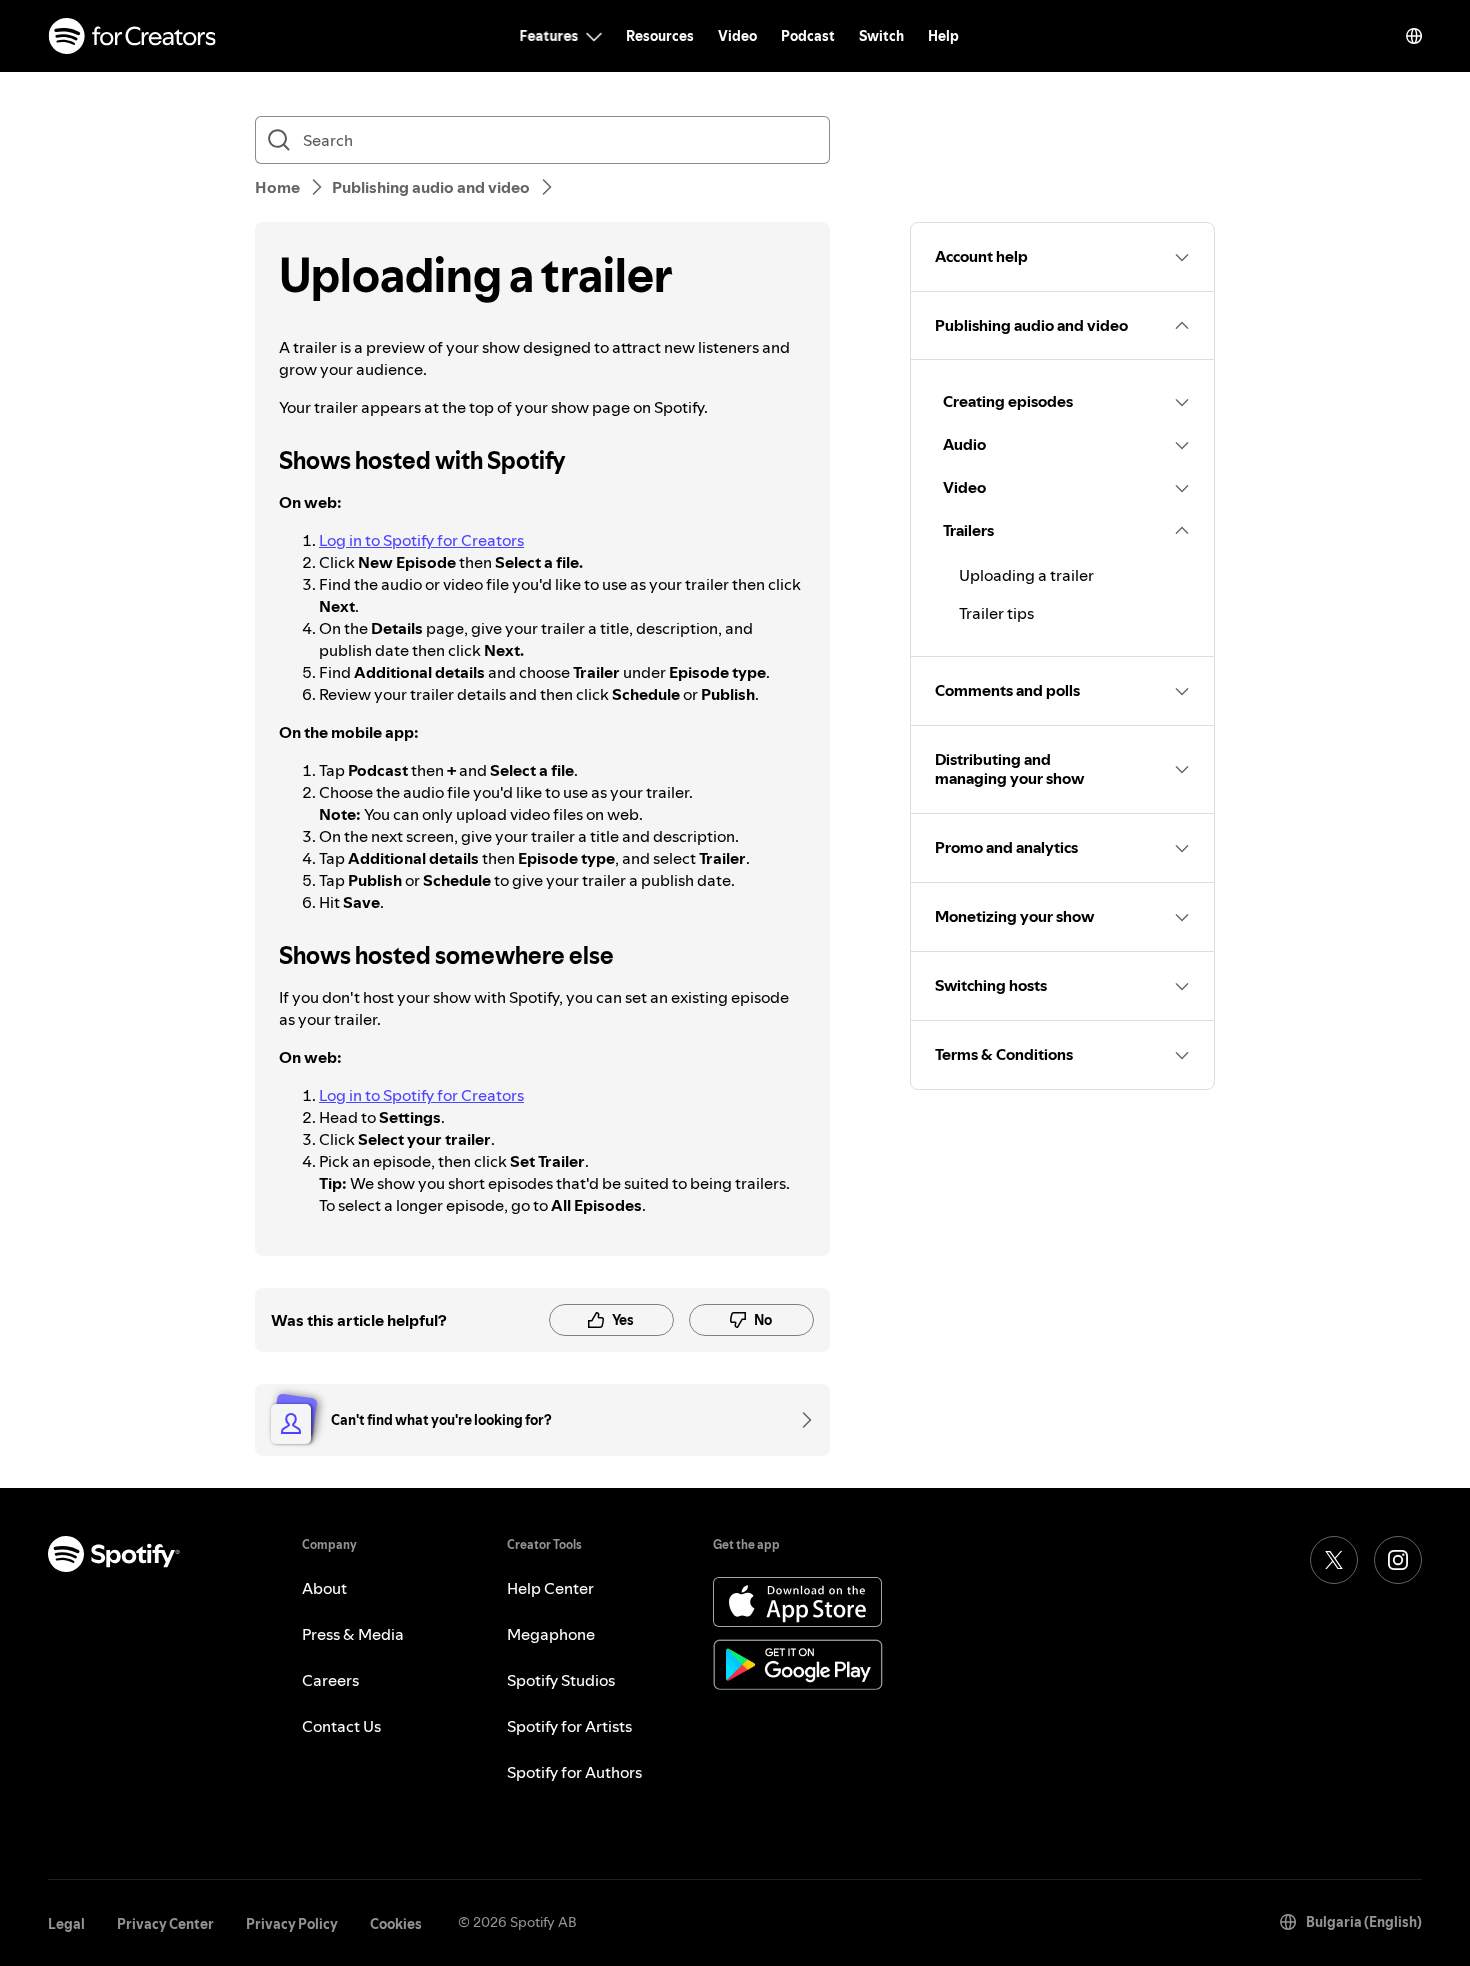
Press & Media (353, 1634)
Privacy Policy (292, 1924)
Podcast (808, 36)
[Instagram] (1398, 1560)
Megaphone (551, 1634)
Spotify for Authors (574, 1772)
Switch (881, 36)
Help (943, 36)
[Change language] (1414, 36)
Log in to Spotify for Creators (421, 540)
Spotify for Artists (569, 1726)
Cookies (396, 1924)
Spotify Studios (561, 1680)
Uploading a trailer (1026, 575)
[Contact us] (800, 1420)
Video (737, 36)
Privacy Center (165, 1924)
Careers (330, 1680)
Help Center (550, 1588)
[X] (1334, 1560)
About (324, 1588)
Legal (66, 1924)
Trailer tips (996, 613)
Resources (660, 36)
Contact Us (341, 1726)
